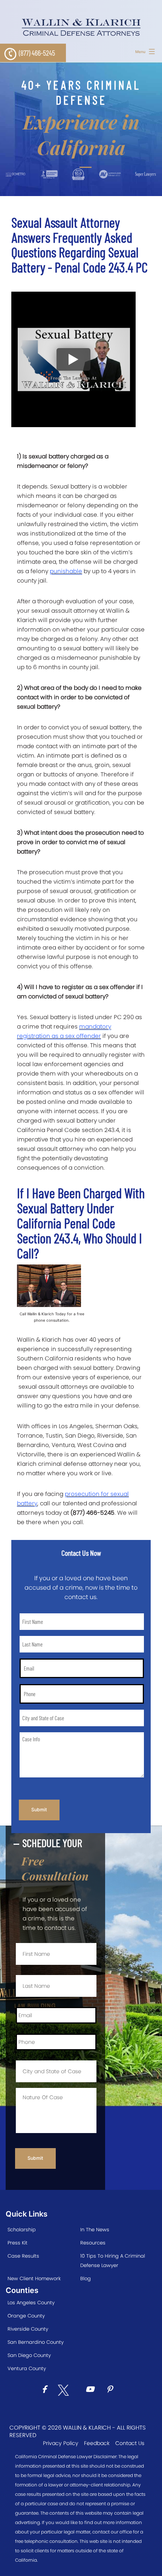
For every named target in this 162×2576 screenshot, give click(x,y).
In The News (95, 2230)
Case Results (23, 2256)
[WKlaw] (81, 27)
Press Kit (18, 2243)
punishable (66, 571)
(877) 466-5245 (37, 53)
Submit (39, 1810)
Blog (86, 2279)
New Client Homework (34, 2279)
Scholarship (22, 2230)
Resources (93, 2243)
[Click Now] (47, 2390)
